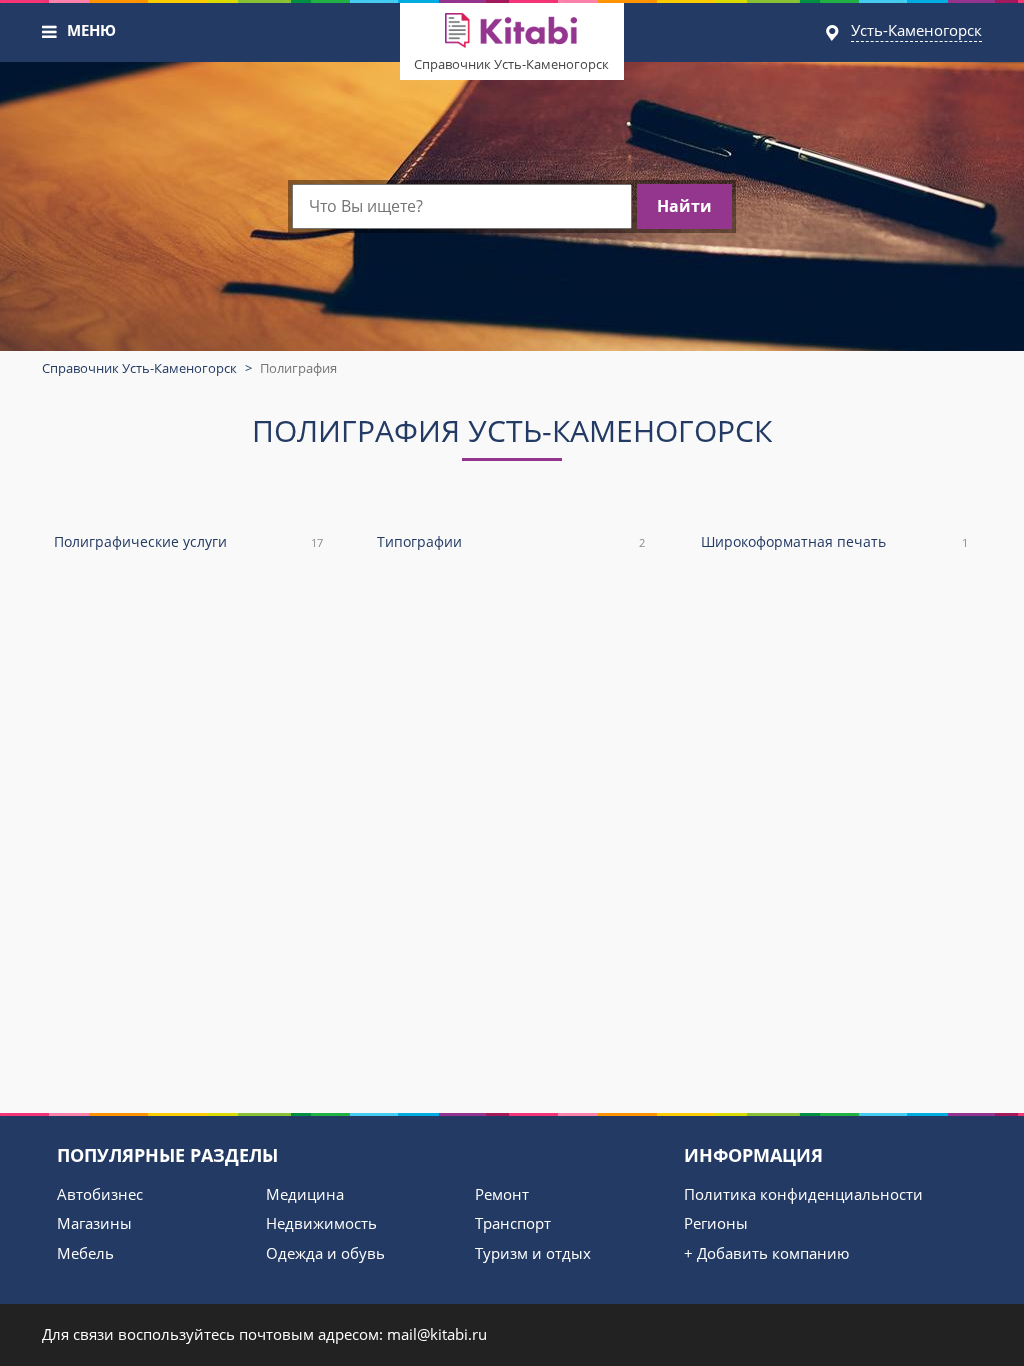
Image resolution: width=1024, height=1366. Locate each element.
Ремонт (502, 1194)
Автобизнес (100, 1194)
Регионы (716, 1223)
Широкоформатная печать (834, 541)
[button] (50, 32)
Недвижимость (321, 1223)
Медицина (305, 1194)
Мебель (85, 1253)
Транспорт (513, 1223)
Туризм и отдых (533, 1253)
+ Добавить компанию (766, 1253)
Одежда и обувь (325, 1253)
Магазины (94, 1223)
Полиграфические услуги (188, 541)
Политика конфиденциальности (803, 1194)
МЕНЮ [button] (91, 30)
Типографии (510, 541)
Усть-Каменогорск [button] (916, 30)
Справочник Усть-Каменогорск (511, 64)
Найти (684, 206)
